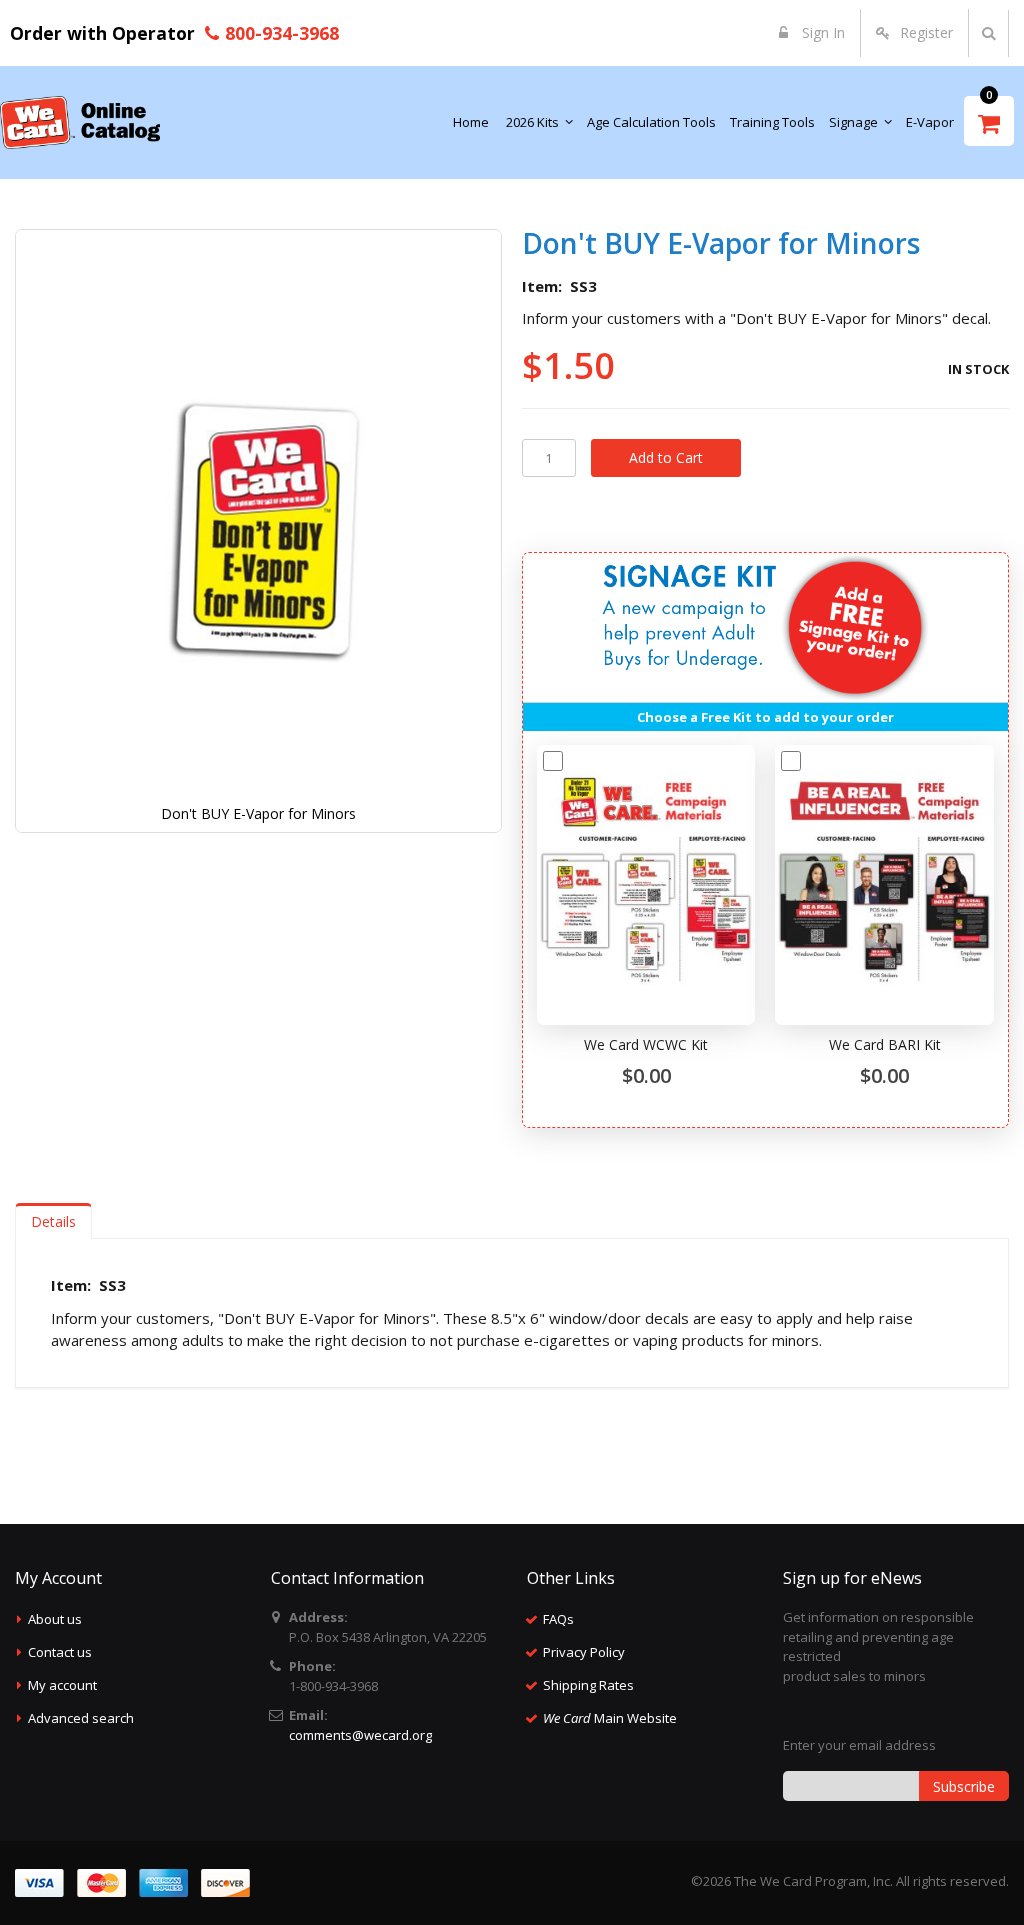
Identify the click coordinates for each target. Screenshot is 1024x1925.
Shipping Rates (588, 1685)
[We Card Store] (80, 122)
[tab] (53, 1221)
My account (62, 1685)
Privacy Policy (584, 1652)
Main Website (610, 1718)
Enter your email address (859, 1745)
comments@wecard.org (360, 1735)
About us (55, 1619)
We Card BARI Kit (885, 1044)
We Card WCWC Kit (646, 1044)
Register (926, 32)
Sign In (821, 32)
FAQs (558, 1619)
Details (53, 1221)
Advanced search (81, 1718)
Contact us (60, 1652)
